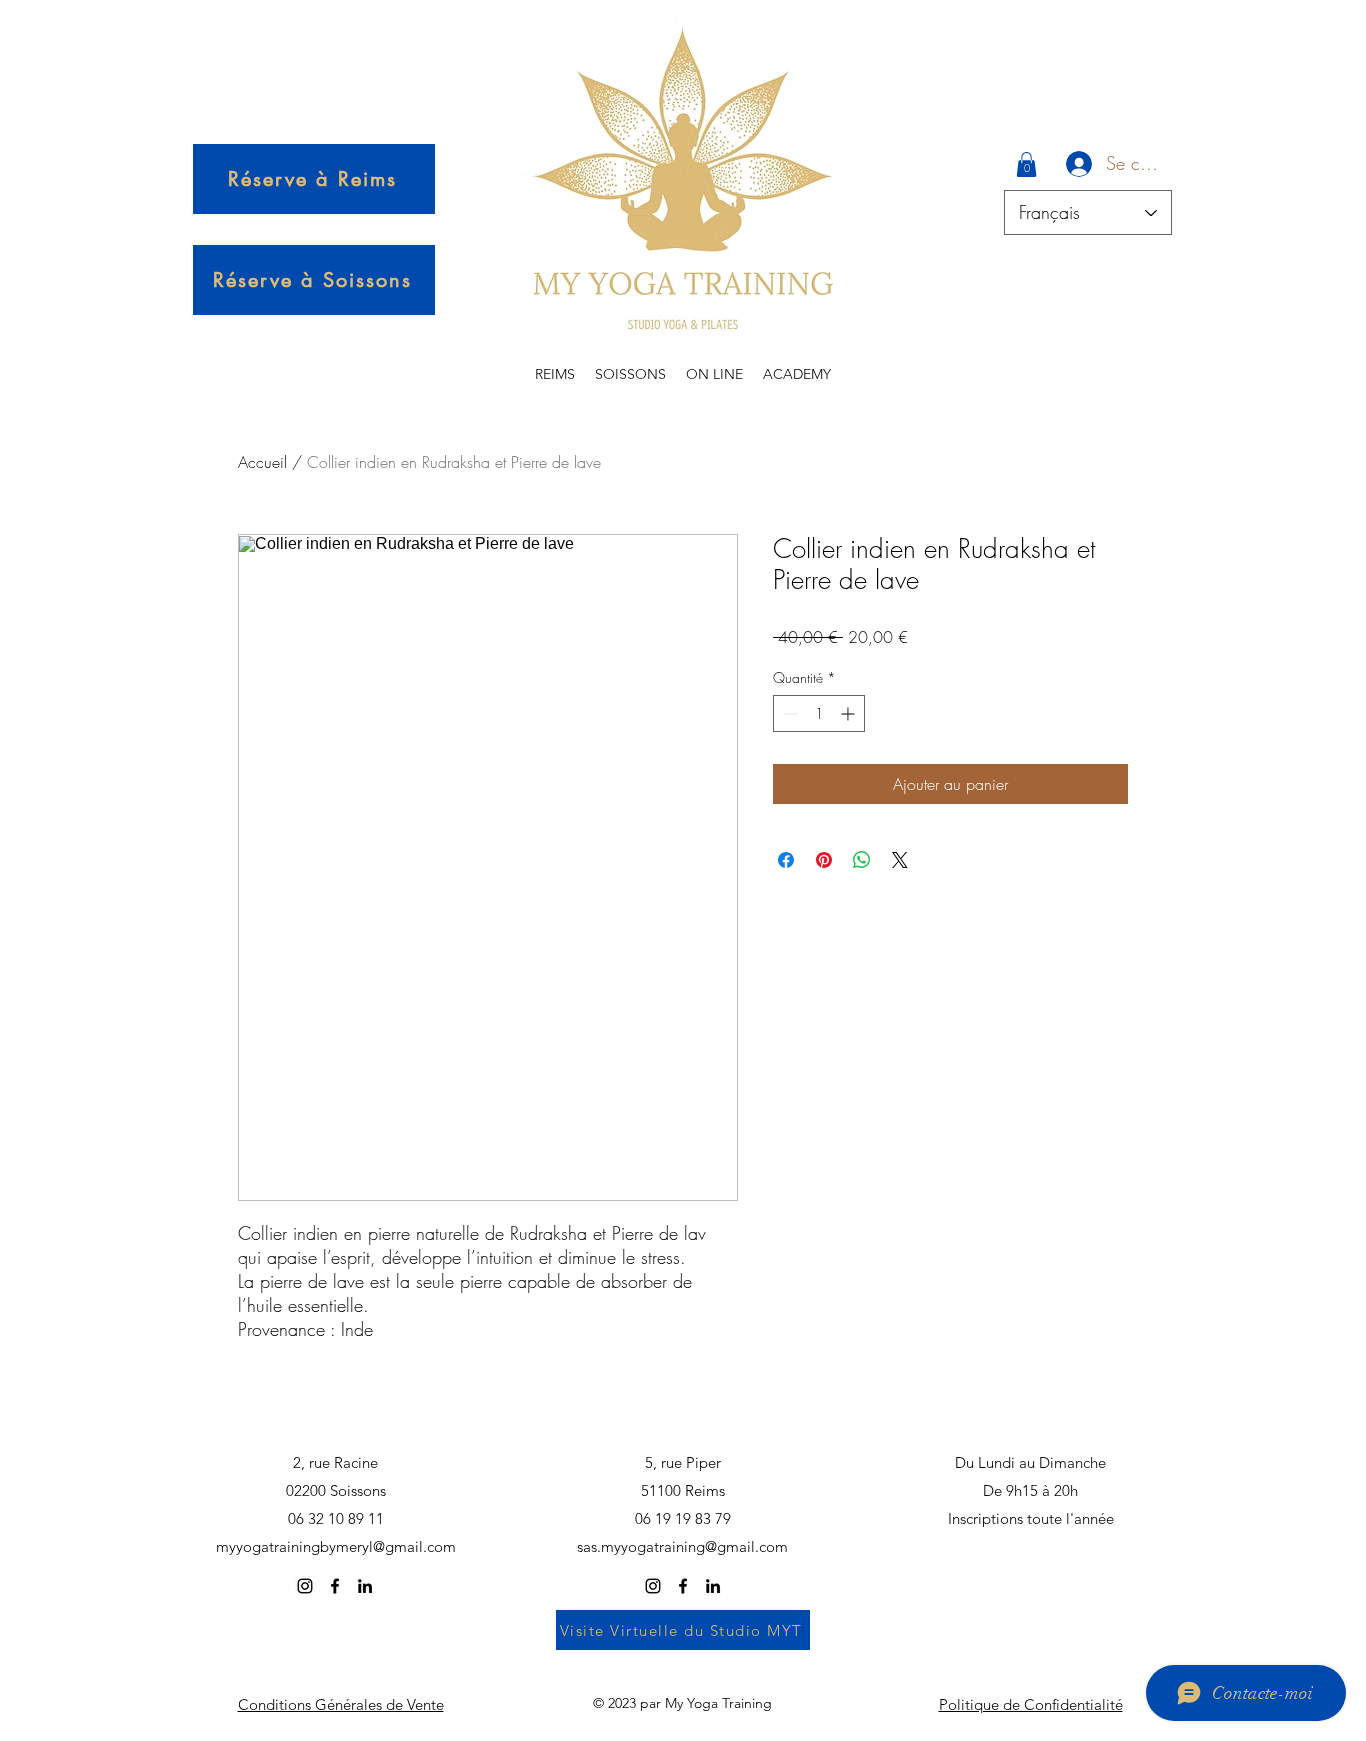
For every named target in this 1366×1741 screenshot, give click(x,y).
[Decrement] (788, 713)
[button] (1026, 164)
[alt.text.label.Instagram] (305, 1586)
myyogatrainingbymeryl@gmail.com (336, 1546)
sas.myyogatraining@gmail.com (682, 1546)
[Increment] (849, 713)
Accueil (262, 462)
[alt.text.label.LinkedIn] (365, 1586)
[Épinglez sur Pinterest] (824, 860)
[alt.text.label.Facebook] (335, 1586)
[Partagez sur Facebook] (786, 860)
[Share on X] (900, 860)
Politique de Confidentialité (1031, 1704)
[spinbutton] (819, 713)
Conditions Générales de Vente (341, 1704)
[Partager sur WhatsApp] (862, 860)
